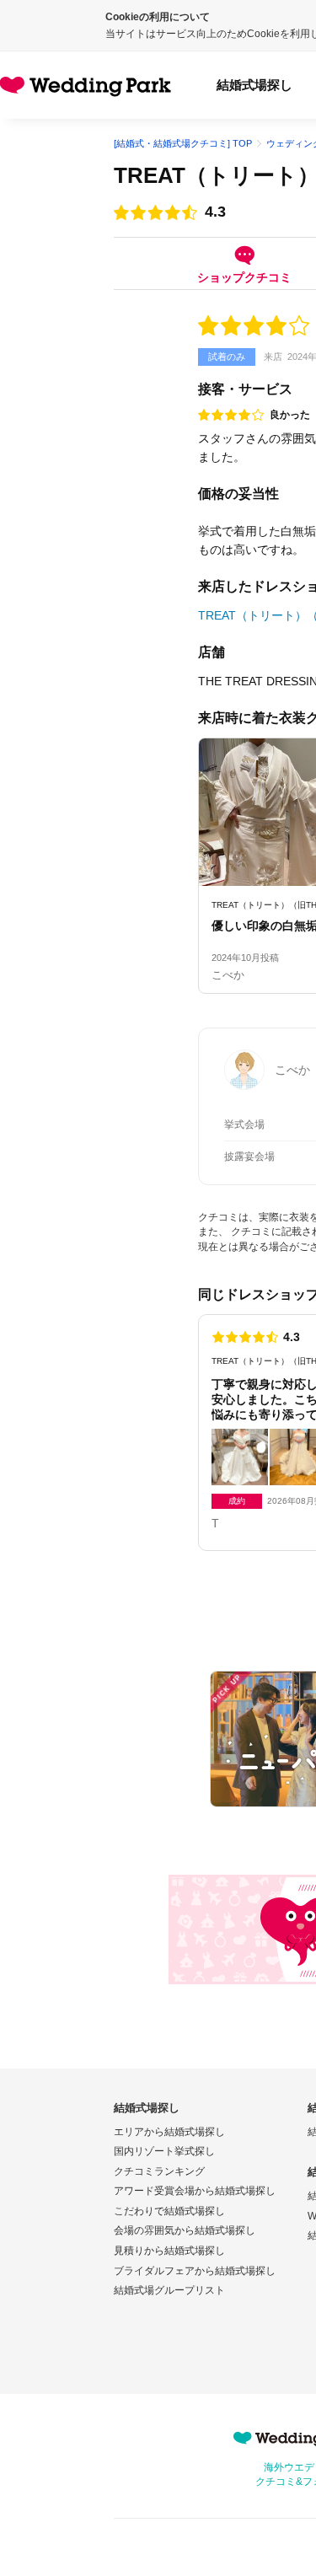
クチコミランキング (159, 2171)
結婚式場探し (254, 85)
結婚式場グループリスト (169, 2290)
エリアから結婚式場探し (169, 2132)
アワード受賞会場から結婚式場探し (195, 2191)
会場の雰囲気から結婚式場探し (185, 2230)
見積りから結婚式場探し (169, 2251)
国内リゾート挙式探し (164, 2151)
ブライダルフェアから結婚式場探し (195, 2271)
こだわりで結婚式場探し (169, 2211)
